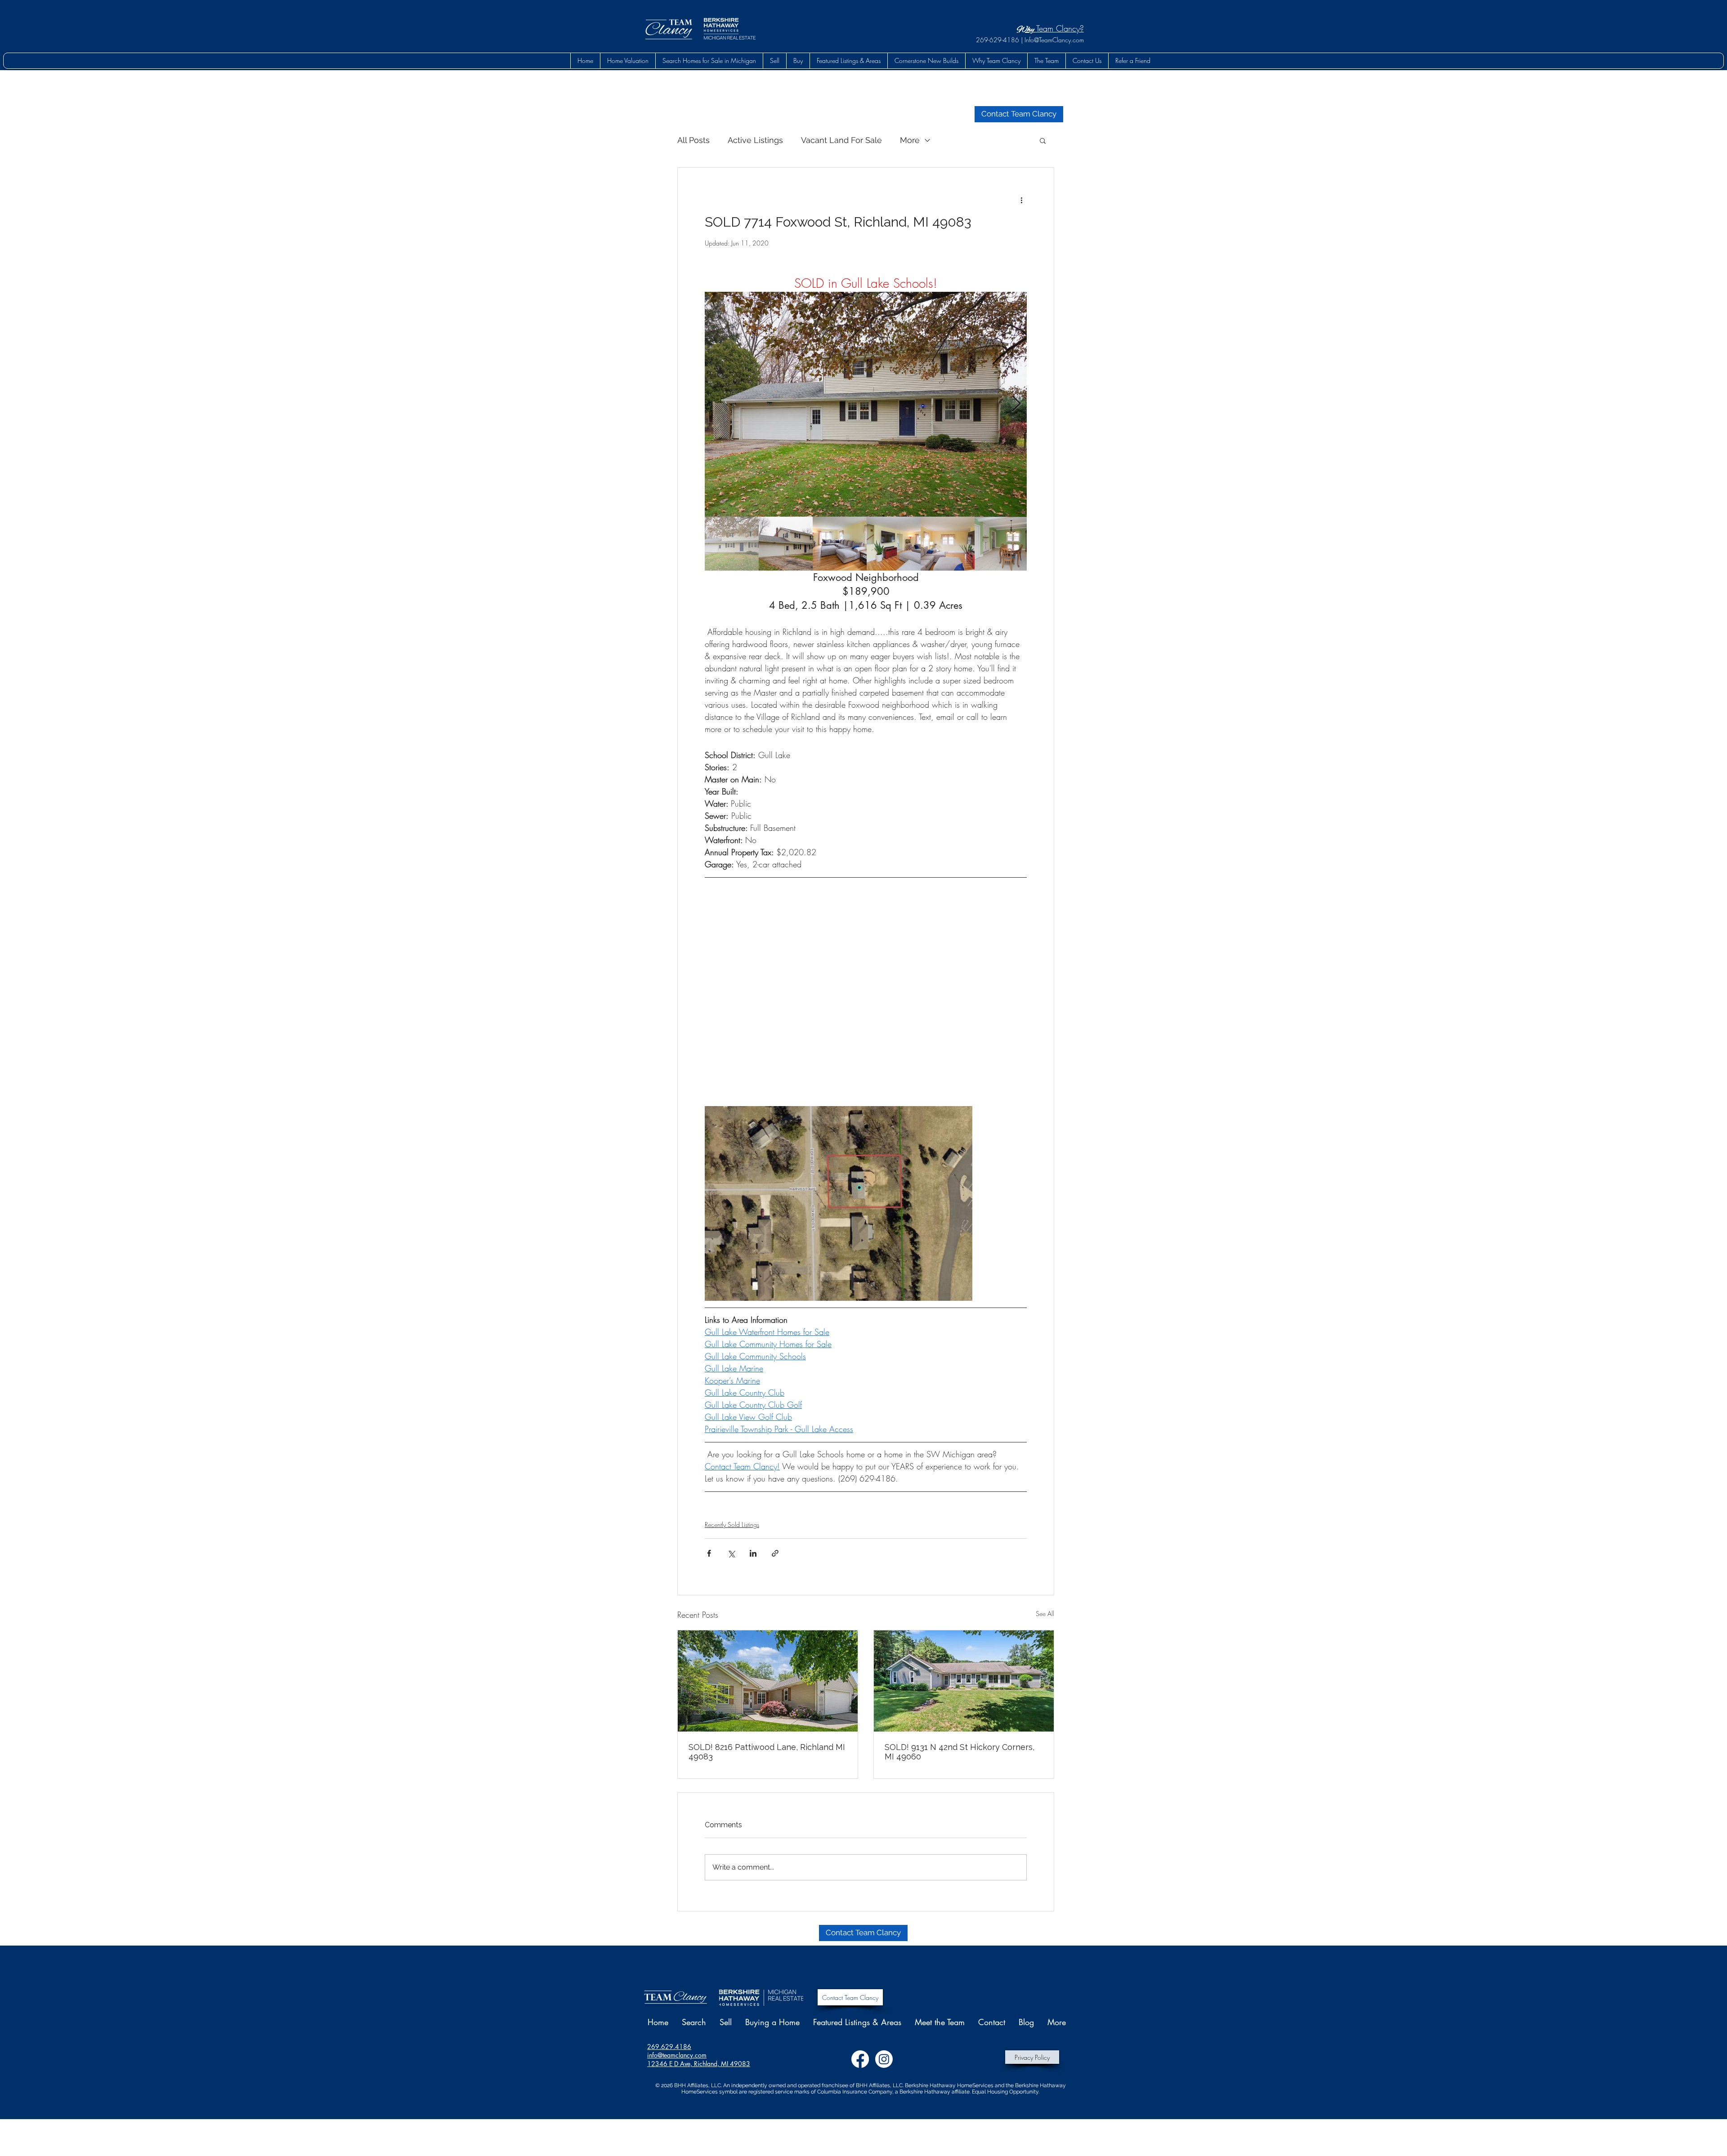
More (910, 140)
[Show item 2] (786, 544)
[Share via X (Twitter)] (731, 1553)
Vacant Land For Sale (841, 140)
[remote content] (866, 992)
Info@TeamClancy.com (1054, 40)
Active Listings (755, 140)
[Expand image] (866, 404)
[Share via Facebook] (709, 1553)
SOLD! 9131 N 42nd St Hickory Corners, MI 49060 (960, 1752)
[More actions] (1021, 200)
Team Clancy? (1059, 28)
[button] (798, 61)
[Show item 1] (732, 544)
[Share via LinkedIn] (753, 1553)
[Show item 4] (894, 544)
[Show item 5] (948, 544)
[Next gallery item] (1016, 404)
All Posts (693, 140)
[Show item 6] (1002, 544)
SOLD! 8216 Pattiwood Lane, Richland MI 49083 (767, 1752)
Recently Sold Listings (732, 1524)
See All (1045, 1614)
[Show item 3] (840, 544)
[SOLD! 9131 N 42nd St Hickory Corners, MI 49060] (964, 1681)
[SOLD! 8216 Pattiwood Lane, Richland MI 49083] (768, 1681)
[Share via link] (775, 1553)
